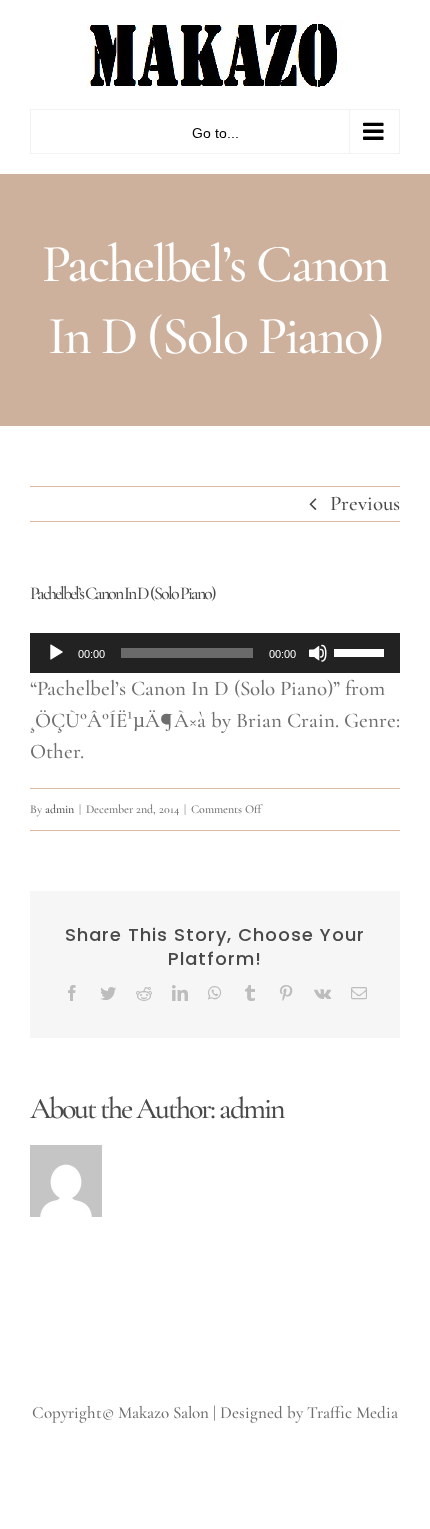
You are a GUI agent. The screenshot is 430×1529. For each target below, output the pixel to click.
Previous (365, 503)
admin (59, 809)
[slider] (362, 651)
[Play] (56, 653)
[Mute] (318, 653)
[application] (215, 653)
